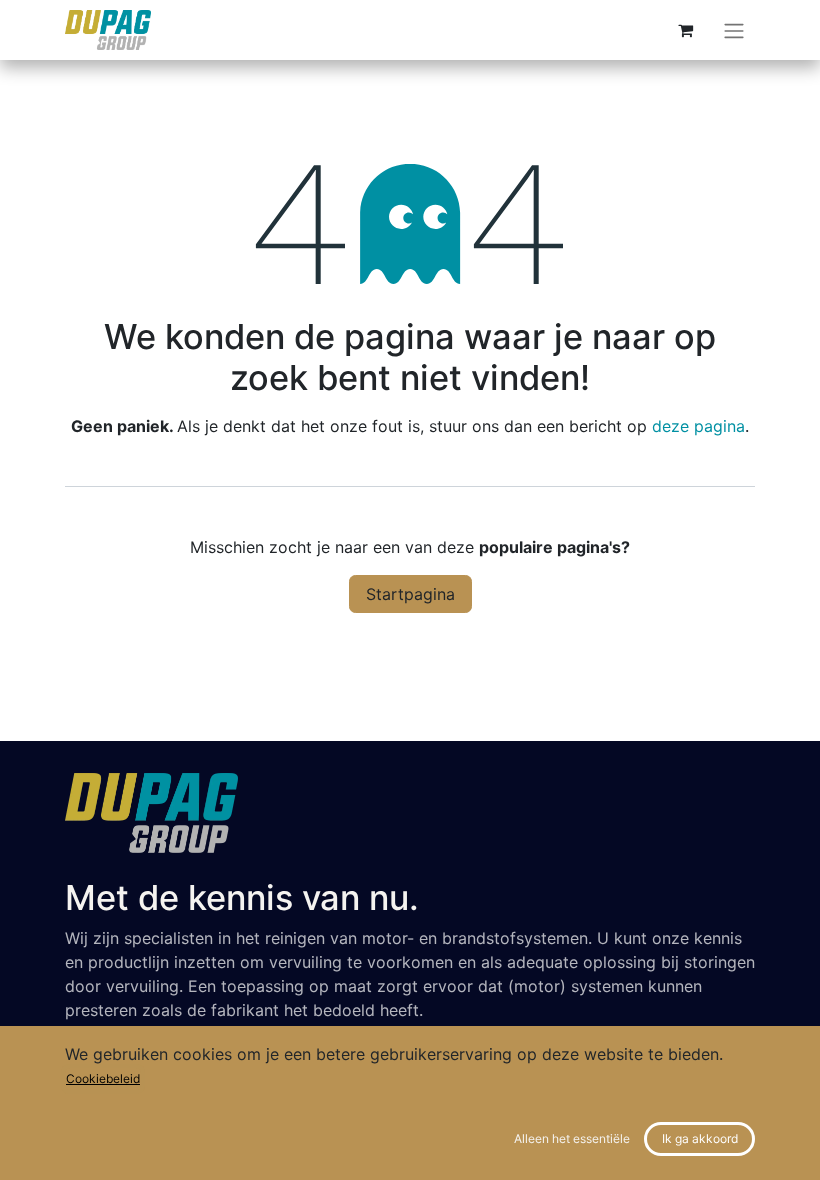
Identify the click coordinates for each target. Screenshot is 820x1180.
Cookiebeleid (103, 1078)
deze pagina (698, 426)
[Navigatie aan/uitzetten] (734, 30)
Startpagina (410, 594)
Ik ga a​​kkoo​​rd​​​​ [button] (700, 1138)
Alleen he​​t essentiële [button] (572, 1138)
